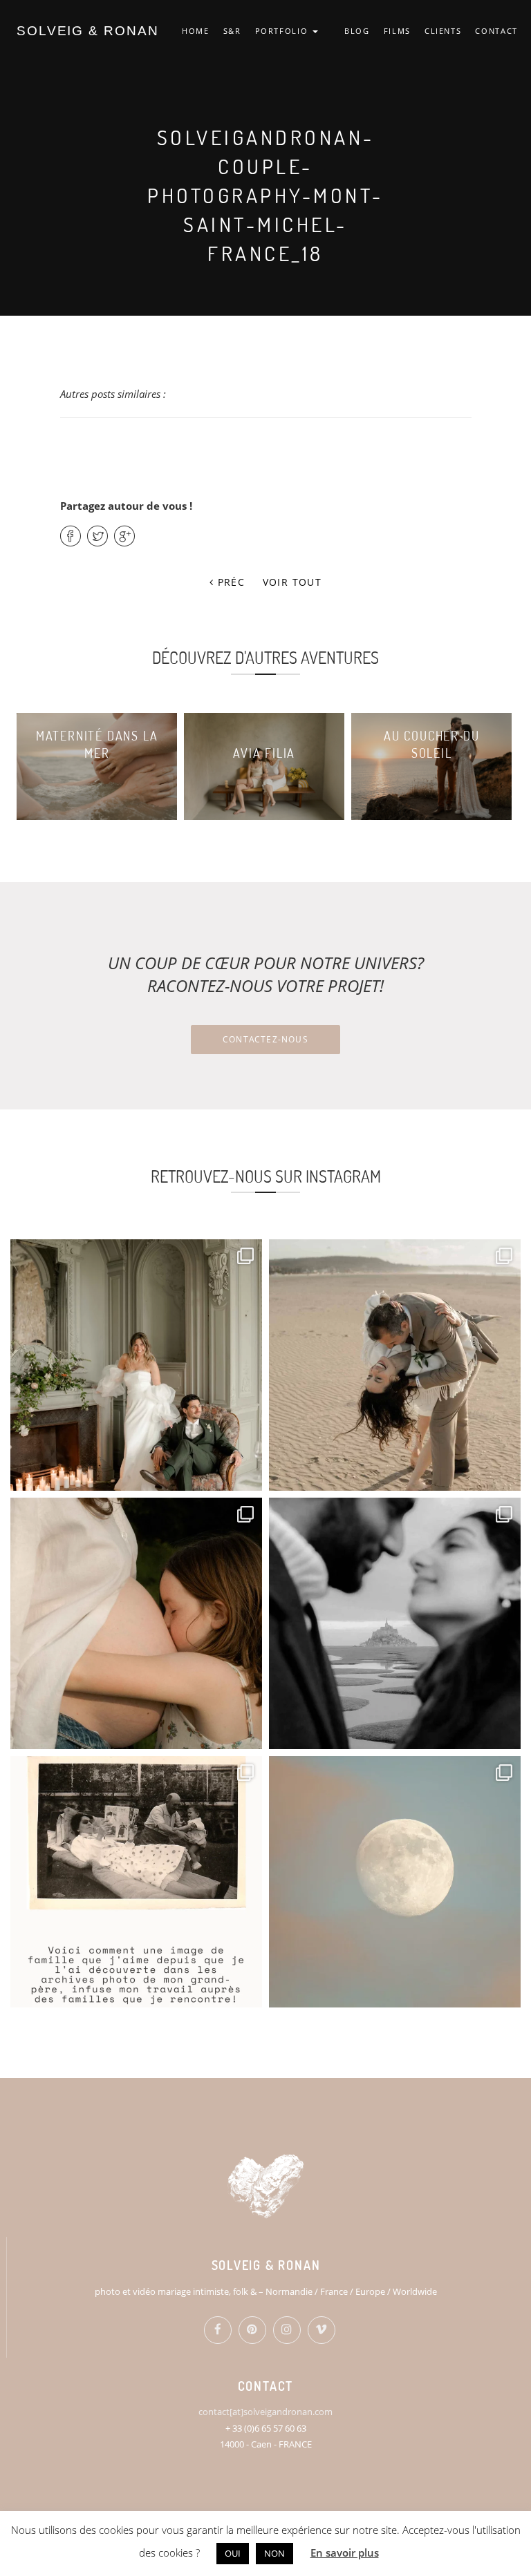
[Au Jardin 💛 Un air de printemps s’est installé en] (136, 1623)
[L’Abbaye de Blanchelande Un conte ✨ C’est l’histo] (136, 1365)
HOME (196, 31)
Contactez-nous (265, 1039)
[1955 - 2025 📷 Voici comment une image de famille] (136, 1882)
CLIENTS (443, 31)
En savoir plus (345, 2553)
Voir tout (292, 582)
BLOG (357, 31)
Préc (229, 582)
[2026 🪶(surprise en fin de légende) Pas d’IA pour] (395, 1882)
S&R (232, 31)
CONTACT (496, 31)
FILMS (397, 31)
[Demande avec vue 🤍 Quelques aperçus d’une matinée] (395, 1623)
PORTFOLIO (283, 31)
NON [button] (274, 2553)
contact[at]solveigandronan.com (265, 2412)
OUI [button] (233, 2553)
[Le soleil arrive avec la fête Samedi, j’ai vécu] (395, 1365)
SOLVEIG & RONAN (88, 31)
